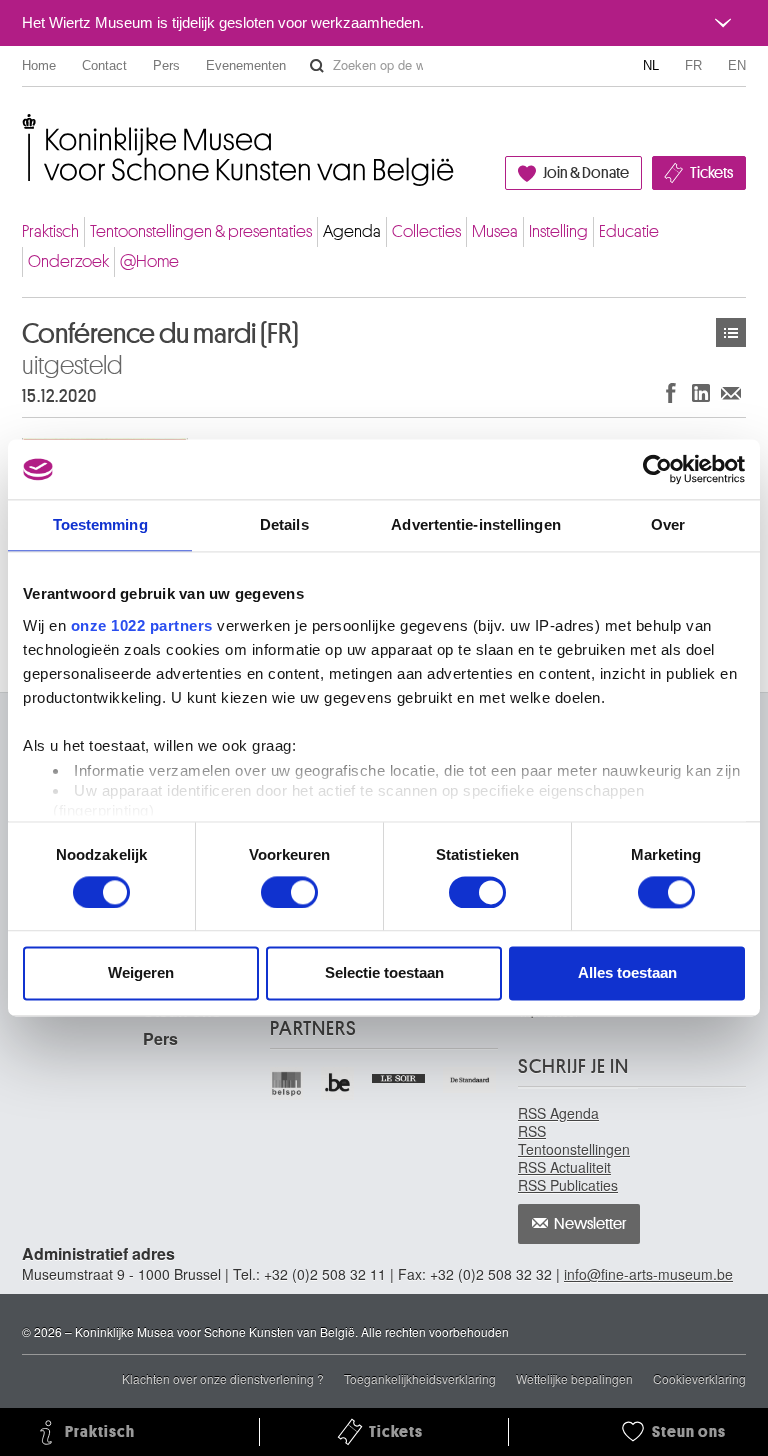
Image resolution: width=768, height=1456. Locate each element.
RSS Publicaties (568, 1185)
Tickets (711, 173)
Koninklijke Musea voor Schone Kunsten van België (26, 129)
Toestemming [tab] (100, 524)
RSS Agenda (558, 1113)
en (737, 65)
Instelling (558, 231)
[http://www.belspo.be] (287, 1083)
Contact (104, 65)
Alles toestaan (627, 973)
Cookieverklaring (699, 1378)
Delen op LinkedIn (701, 392)
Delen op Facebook (671, 392)
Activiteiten (731, 332)
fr (693, 65)
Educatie (629, 231)
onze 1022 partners (142, 625)
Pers (166, 65)
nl (651, 65)
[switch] (289, 892)
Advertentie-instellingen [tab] (475, 524)
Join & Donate (586, 173)
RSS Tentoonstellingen (574, 1140)
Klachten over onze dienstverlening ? (223, 1378)
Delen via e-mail (731, 392)
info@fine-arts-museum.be (648, 1274)
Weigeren (141, 973)
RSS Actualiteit (564, 1167)
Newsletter (590, 1224)
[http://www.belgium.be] (338, 1083)
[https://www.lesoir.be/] (399, 1076)
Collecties (426, 231)
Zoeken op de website (317, 66)
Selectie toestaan (384, 973)
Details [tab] (284, 524)
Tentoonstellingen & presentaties (201, 231)
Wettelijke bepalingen (574, 1378)
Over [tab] (668, 524)
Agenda (352, 231)
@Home (149, 261)
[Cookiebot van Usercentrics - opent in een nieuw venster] (657, 469)
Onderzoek (68, 261)
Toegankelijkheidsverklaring (420, 1378)
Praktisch (50, 231)
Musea (495, 231)
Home (39, 65)
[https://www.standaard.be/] (470, 1080)
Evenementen (246, 65)
